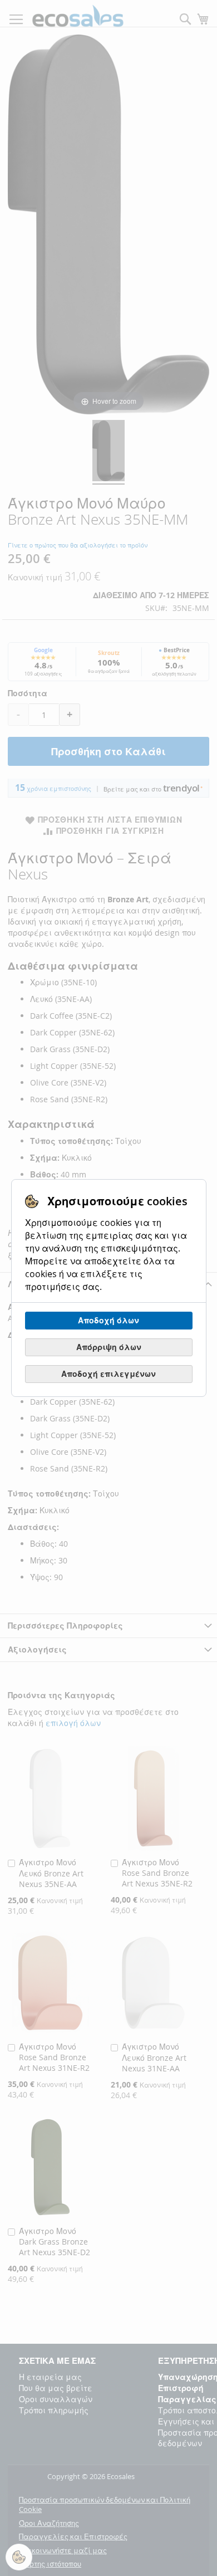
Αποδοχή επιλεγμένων (108, 1374)
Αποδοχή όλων (108, 1320)
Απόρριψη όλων (109, 1347)
